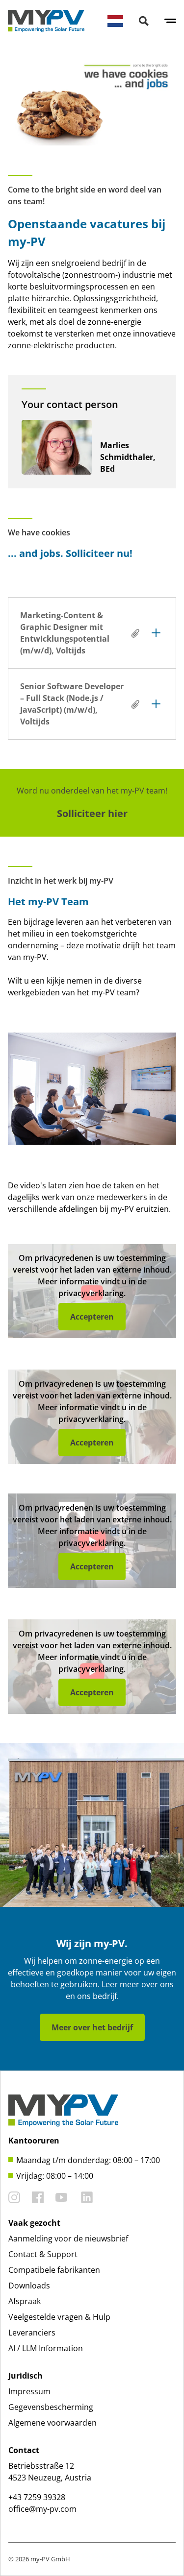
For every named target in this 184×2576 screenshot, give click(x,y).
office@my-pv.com (42, 2509)
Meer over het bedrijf (92, 2027)
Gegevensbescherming (51, 2407)
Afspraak (25, 2301)
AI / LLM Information (46, 2348)
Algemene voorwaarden (53, 2423)
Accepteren (92, 1317)
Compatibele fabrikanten (54, 2270)
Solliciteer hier (92, 813)
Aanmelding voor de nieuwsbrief (68, 2239)
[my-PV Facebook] (38, 2197)
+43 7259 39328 (37, 2497)
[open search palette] (144, 21)
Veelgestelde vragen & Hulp (59, 2317)
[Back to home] (46, 21)
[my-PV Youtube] (61, 2197)
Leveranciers (32, 2333)
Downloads (29, 2286)
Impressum (29, 2391)
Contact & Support (43, 2254)
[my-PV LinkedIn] (87, 2197)
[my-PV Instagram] (14, 2197)
